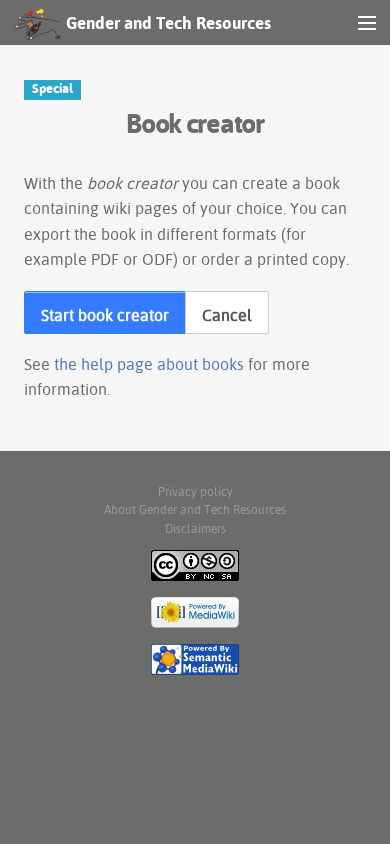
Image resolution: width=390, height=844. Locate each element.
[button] (105, 313)
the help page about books (149, 364)
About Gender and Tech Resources (195, 509)
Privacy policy (195, 491)
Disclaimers (195, 528)
